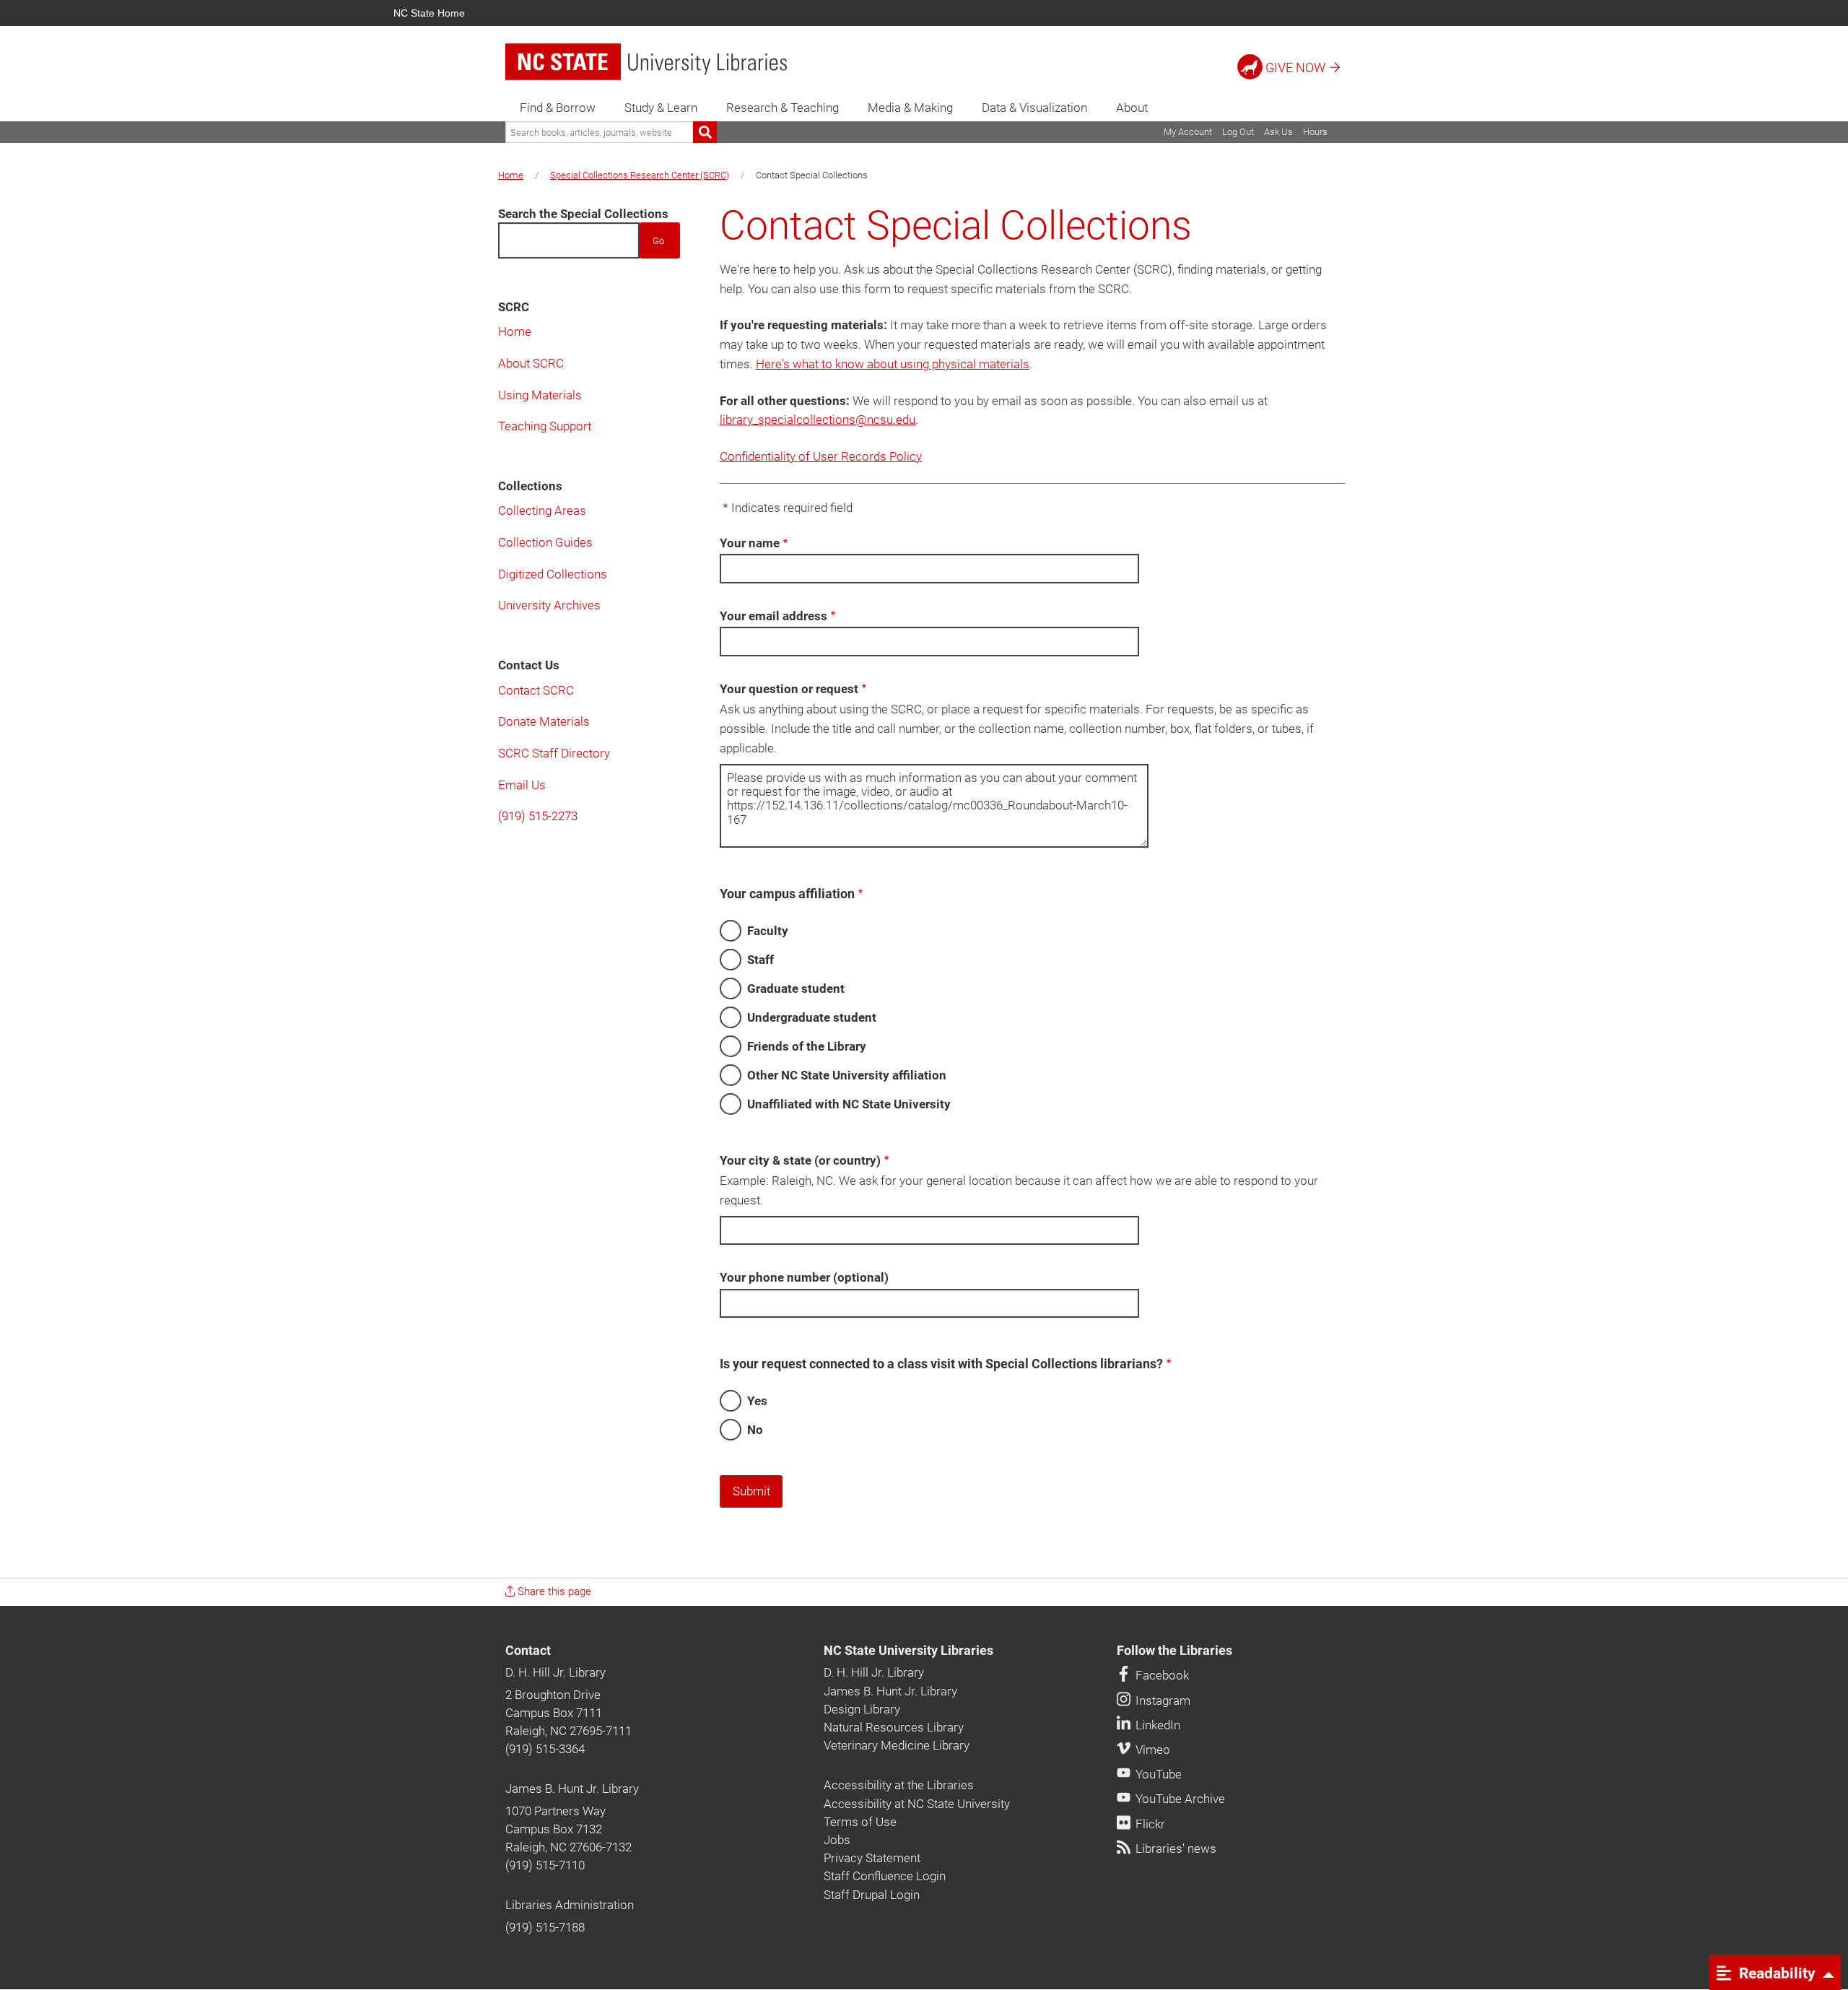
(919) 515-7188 (545, 1927)
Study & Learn (661, 108)
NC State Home (429, 13)
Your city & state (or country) (800, 1160)
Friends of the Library (807, 1046)
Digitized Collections (553, 574)
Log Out (1238, 132)
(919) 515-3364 (545, 1749)
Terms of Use (860, 1822)
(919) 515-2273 (538, 816)
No (755, 1430)
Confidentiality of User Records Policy (821, 456)
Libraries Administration (570, 1905)
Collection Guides (545, 542)
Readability (1775, 1973)
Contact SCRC (536, 690)
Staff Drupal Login (872, 1895)
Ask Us (1278, 132)
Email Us (522, 785)
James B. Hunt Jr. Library (572, 1789)
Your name (750, 543)
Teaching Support (545, 426)
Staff (760, 960)
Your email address (773, 616)
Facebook (1161, 1675)
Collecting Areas (542, 510)
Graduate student (796, 989)
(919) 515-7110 (545, 1865)
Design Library (862, 1709)
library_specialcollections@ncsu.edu (818, 420)
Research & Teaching (783, 108)
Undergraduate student (812, 1017)
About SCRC (531, 363)
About (1132, 108)
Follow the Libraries (1174, 1651)
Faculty (768, 931)
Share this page (553, 1591)
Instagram (1161, 1700)
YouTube (1157, 1774)
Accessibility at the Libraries (899, 1785)
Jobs (837, 1840)
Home (511, 175)
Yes (757, 1401)
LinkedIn (1156, 1725)
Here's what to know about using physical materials (893, 364)
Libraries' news (1174, 1848)
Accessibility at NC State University (917, 1804)
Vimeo (1151, 1750)
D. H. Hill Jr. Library (555, 1672)
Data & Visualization (1034, 108)
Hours (1315, 132)
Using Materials (540, 395)
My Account (1188, 132)
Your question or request (789, 689)
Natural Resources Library (894, 1727)
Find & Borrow (558, 108)
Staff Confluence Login (885, 1876)
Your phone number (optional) (804, 1277)
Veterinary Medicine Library (897, 1745)
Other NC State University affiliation (847, 1075)
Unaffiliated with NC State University (849, 1104)
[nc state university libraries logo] (646, 62)
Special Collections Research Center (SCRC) (640, 175)
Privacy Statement (872, 1858)
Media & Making (910, 108)
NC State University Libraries (908, 1651)
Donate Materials (544, 721)
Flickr (1149, 1824)
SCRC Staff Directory (554, 753)
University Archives (549, 605)
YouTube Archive (1179, 1799)
